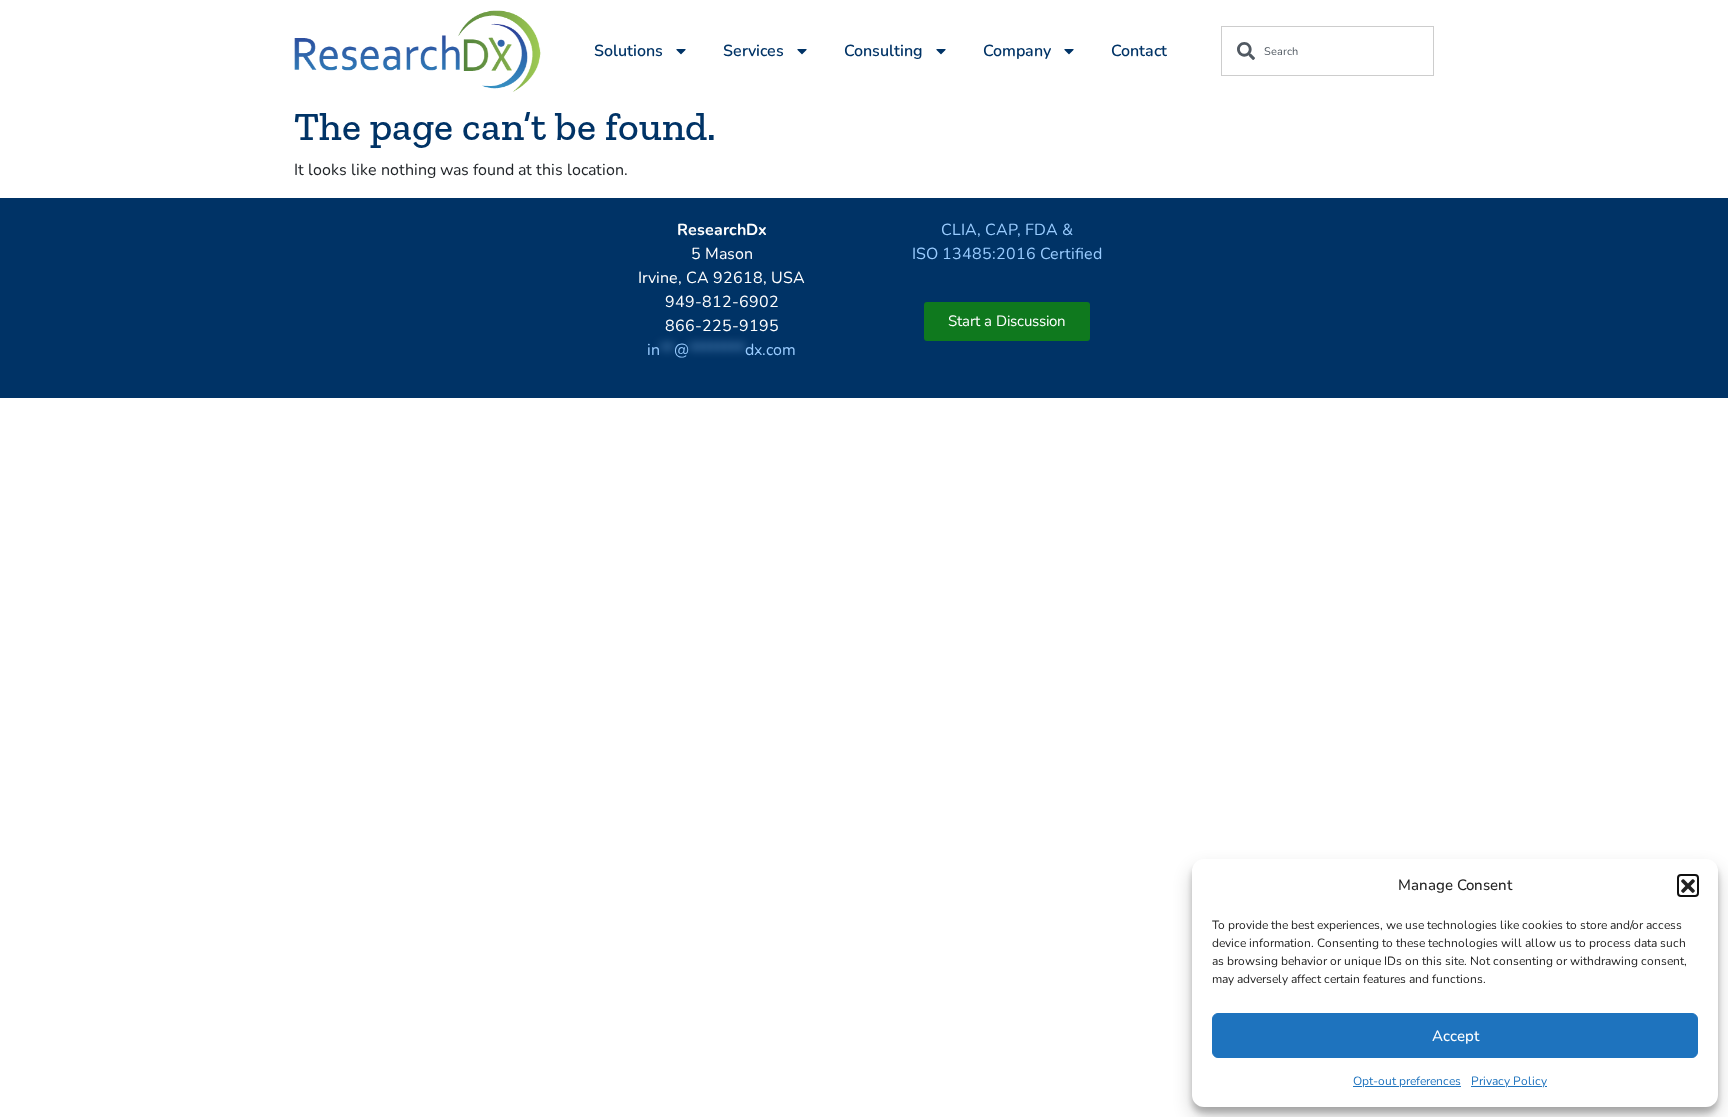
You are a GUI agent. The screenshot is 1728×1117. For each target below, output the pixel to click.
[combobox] (1327, 51)
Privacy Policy (1509, 1081)
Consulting (883, 51)
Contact (1139, 51)
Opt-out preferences (1407, 1081)
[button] (1688, 885)
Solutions (628, 51)
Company (1017, 51)
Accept (1455, 1036)
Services (753, 51)
